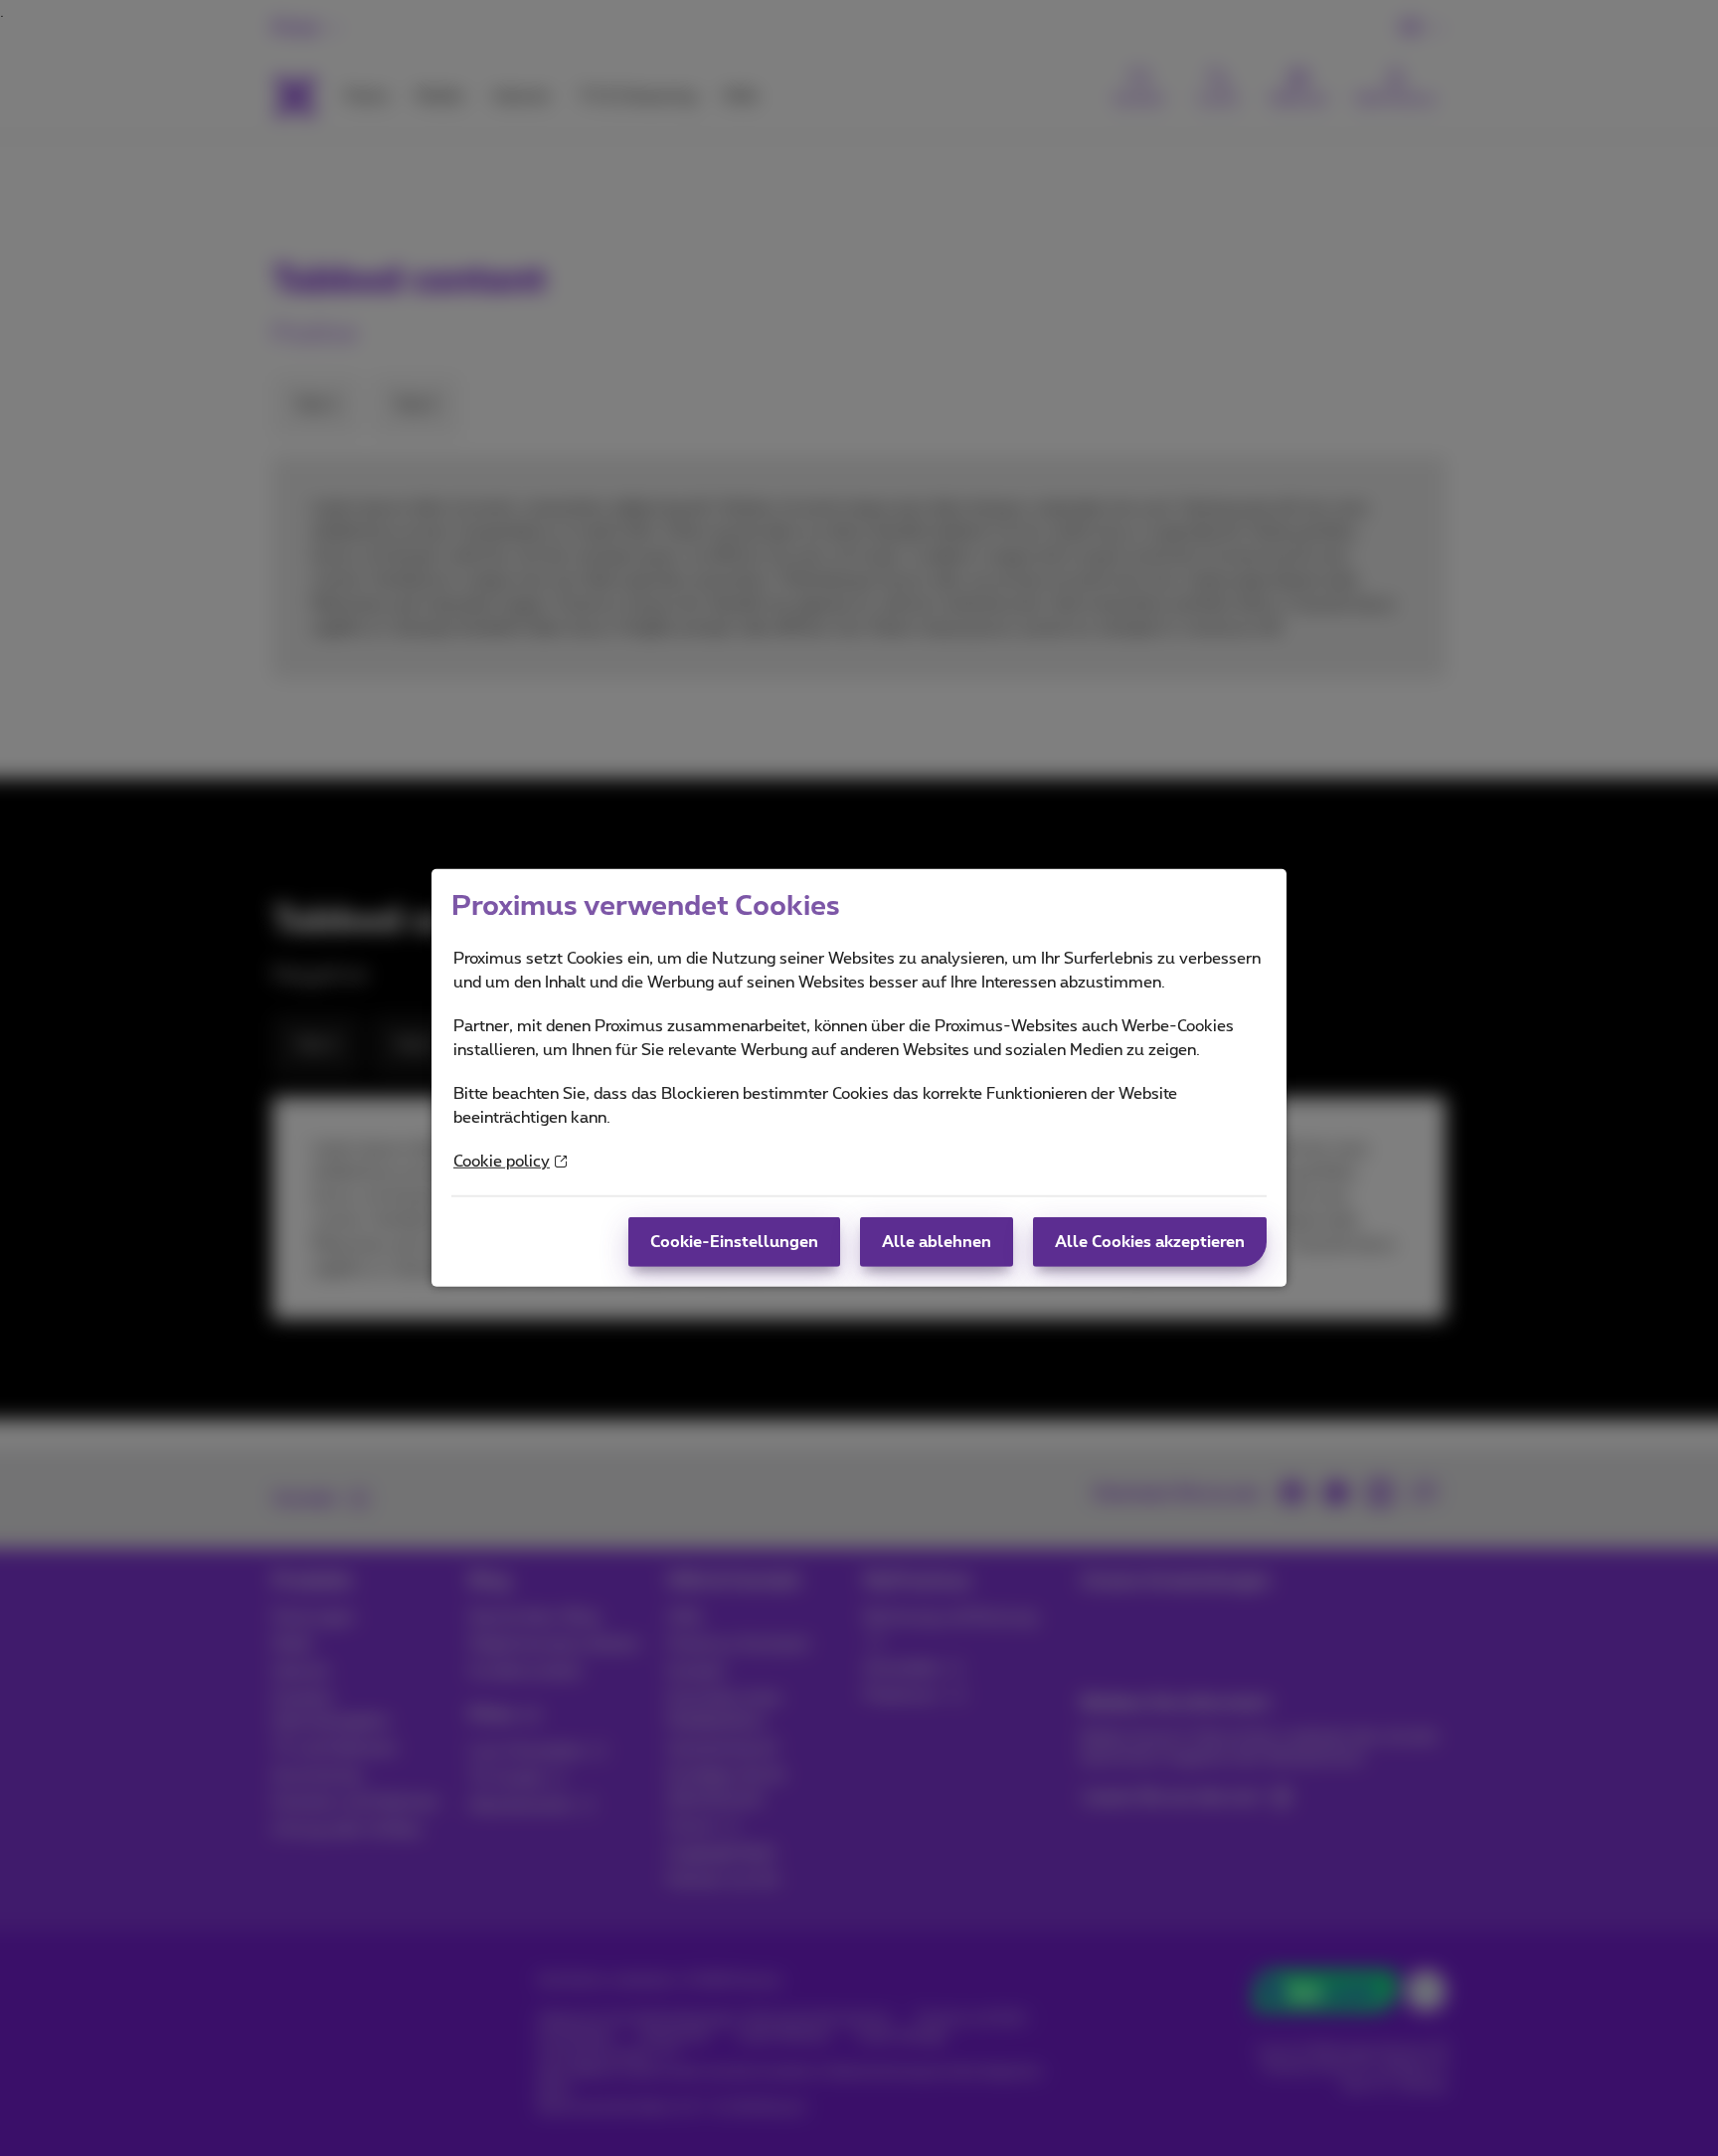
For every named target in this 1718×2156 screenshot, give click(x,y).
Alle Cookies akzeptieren (1150, 1242)
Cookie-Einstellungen (734, 1242)
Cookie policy (502, 1162)
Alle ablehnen (937, 1242)
